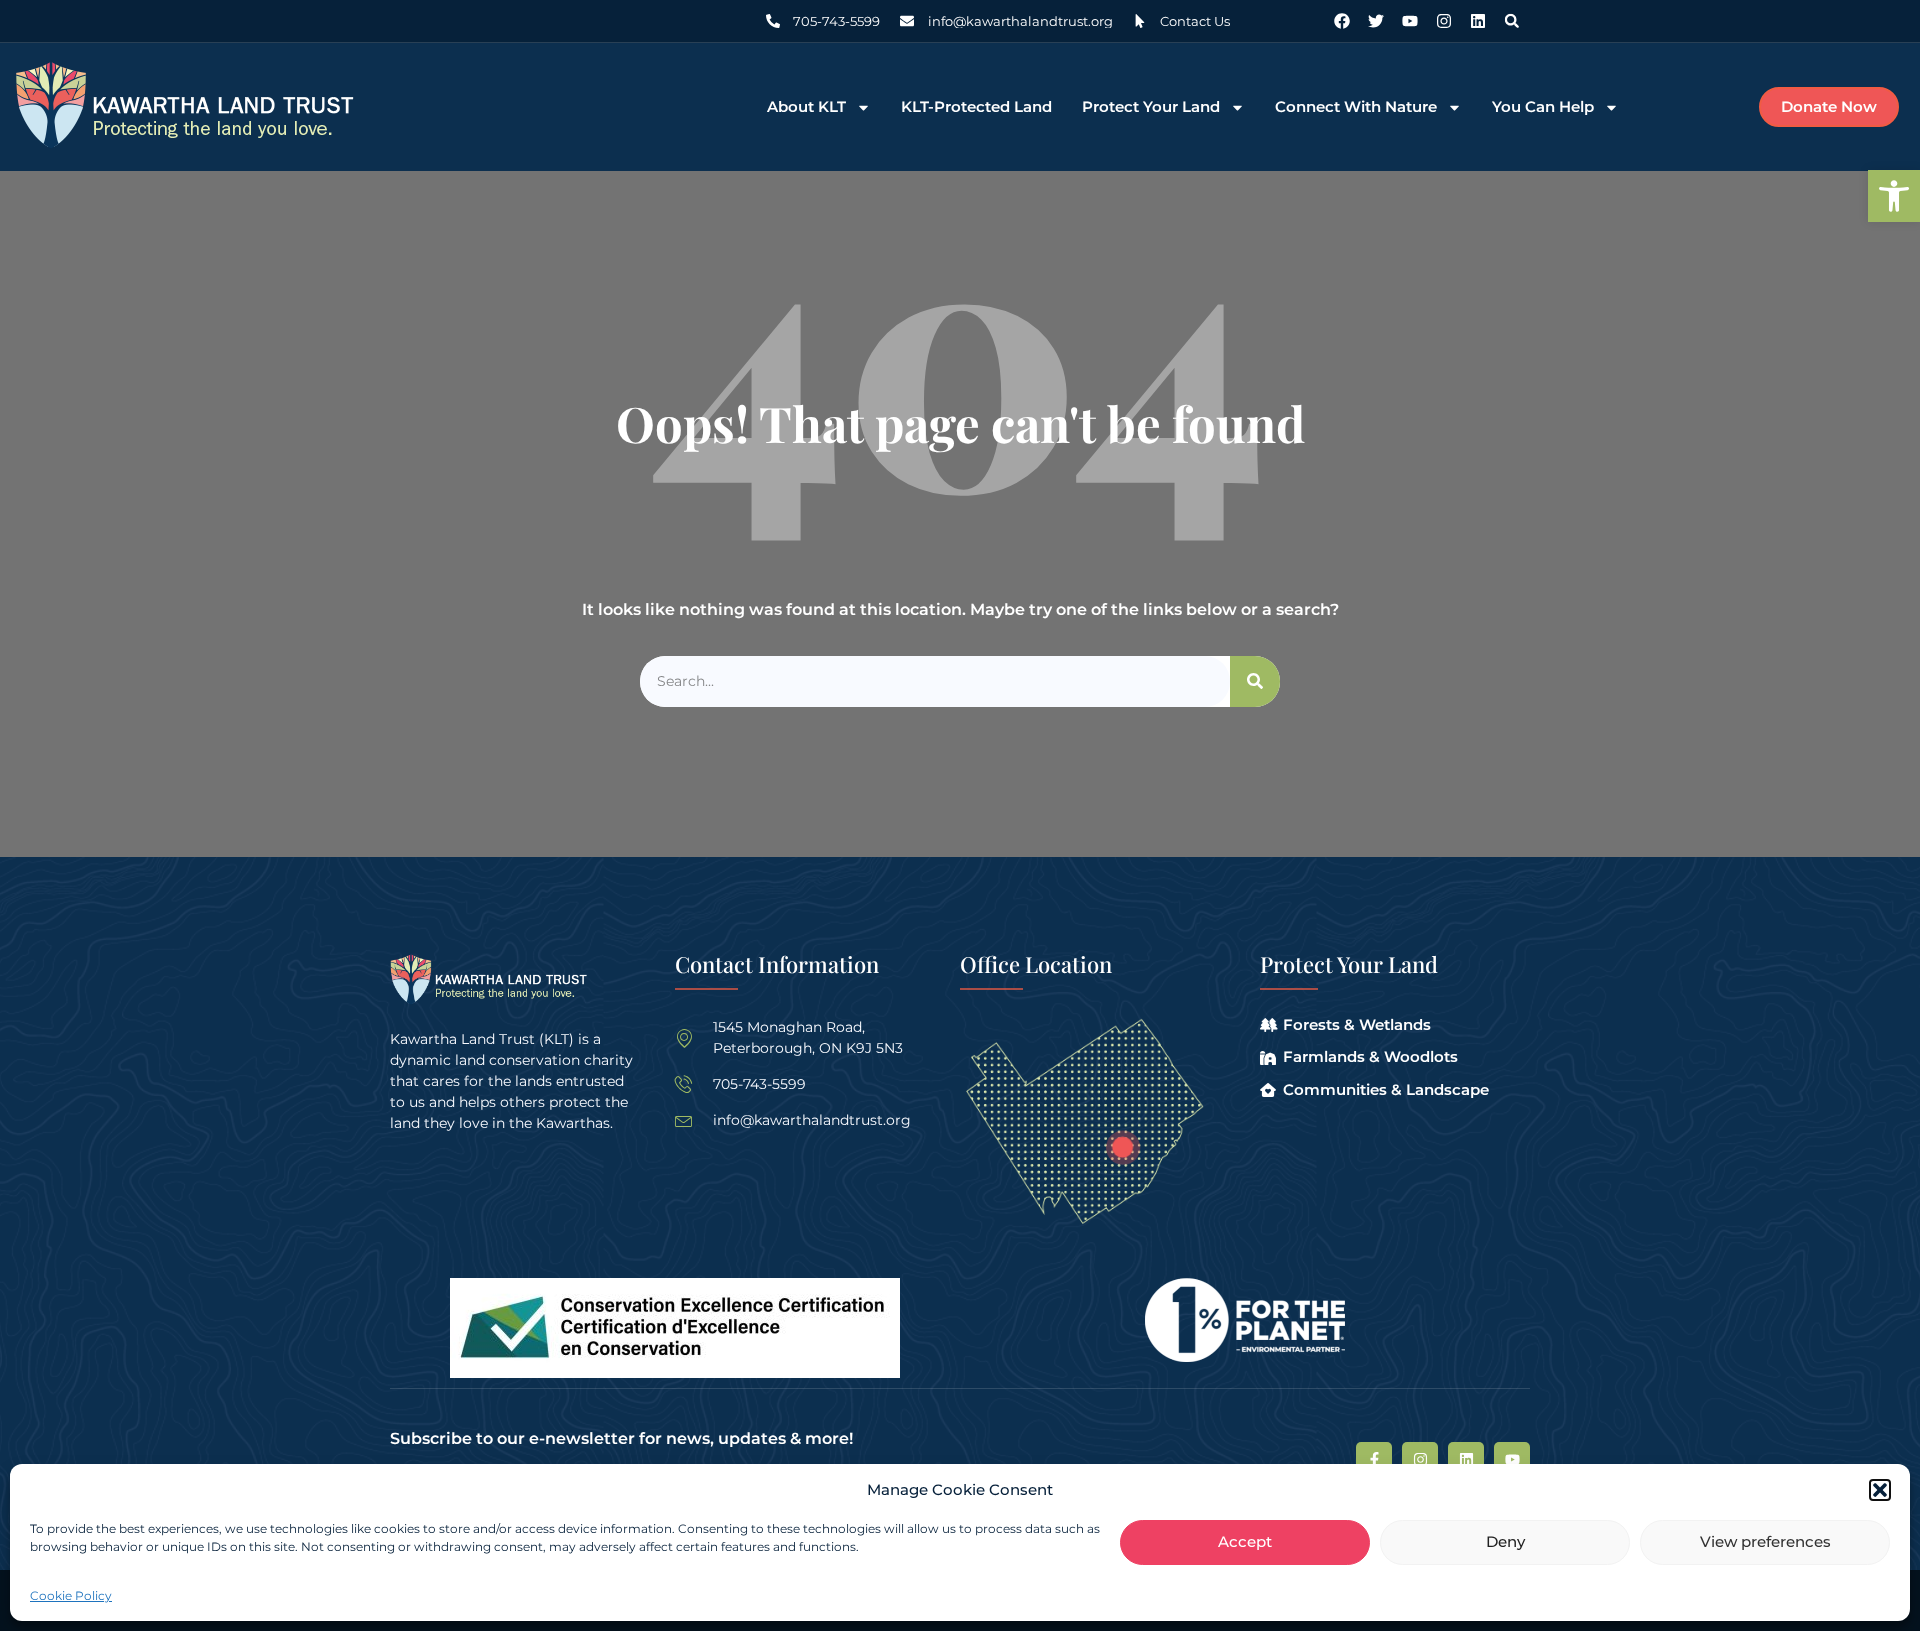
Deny (1505, 1542)
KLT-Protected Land (976, 107)
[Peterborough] (1122, 1147)
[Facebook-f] (1374, 1460)
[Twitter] (1376, 21)
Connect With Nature (1356, 107)
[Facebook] (1342, 21)
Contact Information (777, 964)
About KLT (806, 107)
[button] (1894, 196)
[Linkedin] (1478, 21)
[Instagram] (1444, 21)
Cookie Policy (71, 1595)
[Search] (1255, 681)
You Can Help (1543, 107)
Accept (1245, 1542)
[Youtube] (1410, 21)
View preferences (1765, 1542)
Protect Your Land (1151, 107)
